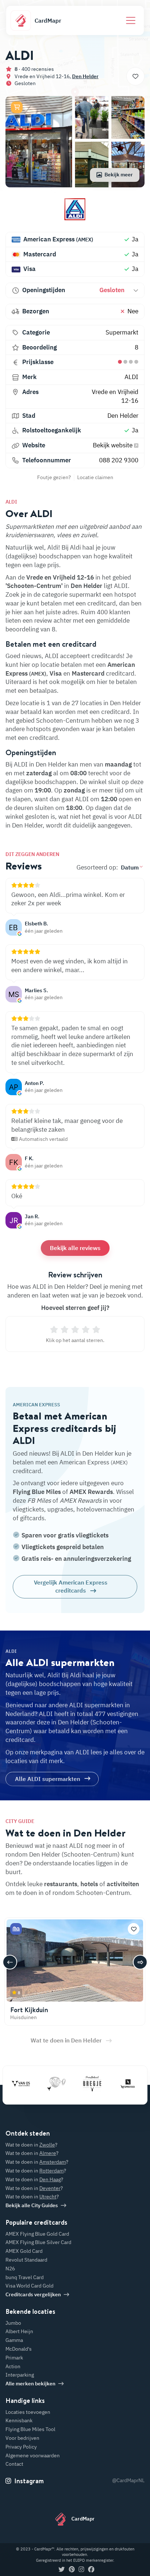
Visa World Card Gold (29, 2286)
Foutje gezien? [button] (54, 477)
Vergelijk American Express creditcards (71, 1586)
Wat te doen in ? (31, 2145)
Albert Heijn (19, 2331)
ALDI (131, 377)
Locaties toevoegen (28, 2412)
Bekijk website (113, 445)
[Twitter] (62, 2570)
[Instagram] (81, 2570)
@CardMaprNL (128, 2480)
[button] (17, 107)
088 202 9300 (119, 460)
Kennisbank (19, 2420)
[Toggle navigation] (131, 20)
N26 (10, 2269)
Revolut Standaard (26, 2260)
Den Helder (85, 76)
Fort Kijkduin (29, 2010)
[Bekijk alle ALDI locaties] (75, 212)
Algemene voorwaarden (33, 2455)
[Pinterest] (72, 2570)
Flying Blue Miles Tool (30, 2429)
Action (13, 2366)
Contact (14, 2464)
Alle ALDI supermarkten (48, 1779)
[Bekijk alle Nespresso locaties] (115, 2084)
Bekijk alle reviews (75, 1248)
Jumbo (13, 2323)
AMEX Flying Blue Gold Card (37, 2234)
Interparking (20, 2375)
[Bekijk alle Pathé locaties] (43, 2084)
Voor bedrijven (22, 2438)
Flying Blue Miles (37, 1492)
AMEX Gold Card (24, 2251)
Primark (14, 2358)
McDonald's (19, 2349)
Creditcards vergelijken (33, 2294)
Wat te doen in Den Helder (66, 2040)
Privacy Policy (21, 2447)
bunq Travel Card (25, 2277)
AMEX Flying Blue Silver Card (38, 2242)
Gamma (14, 2340)
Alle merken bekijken (30, 2384)
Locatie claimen (95, 477)
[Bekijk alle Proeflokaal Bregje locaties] (79, 2084)
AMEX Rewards (91, 1492)
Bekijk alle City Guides (32, 2205)
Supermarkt (122, 332)
